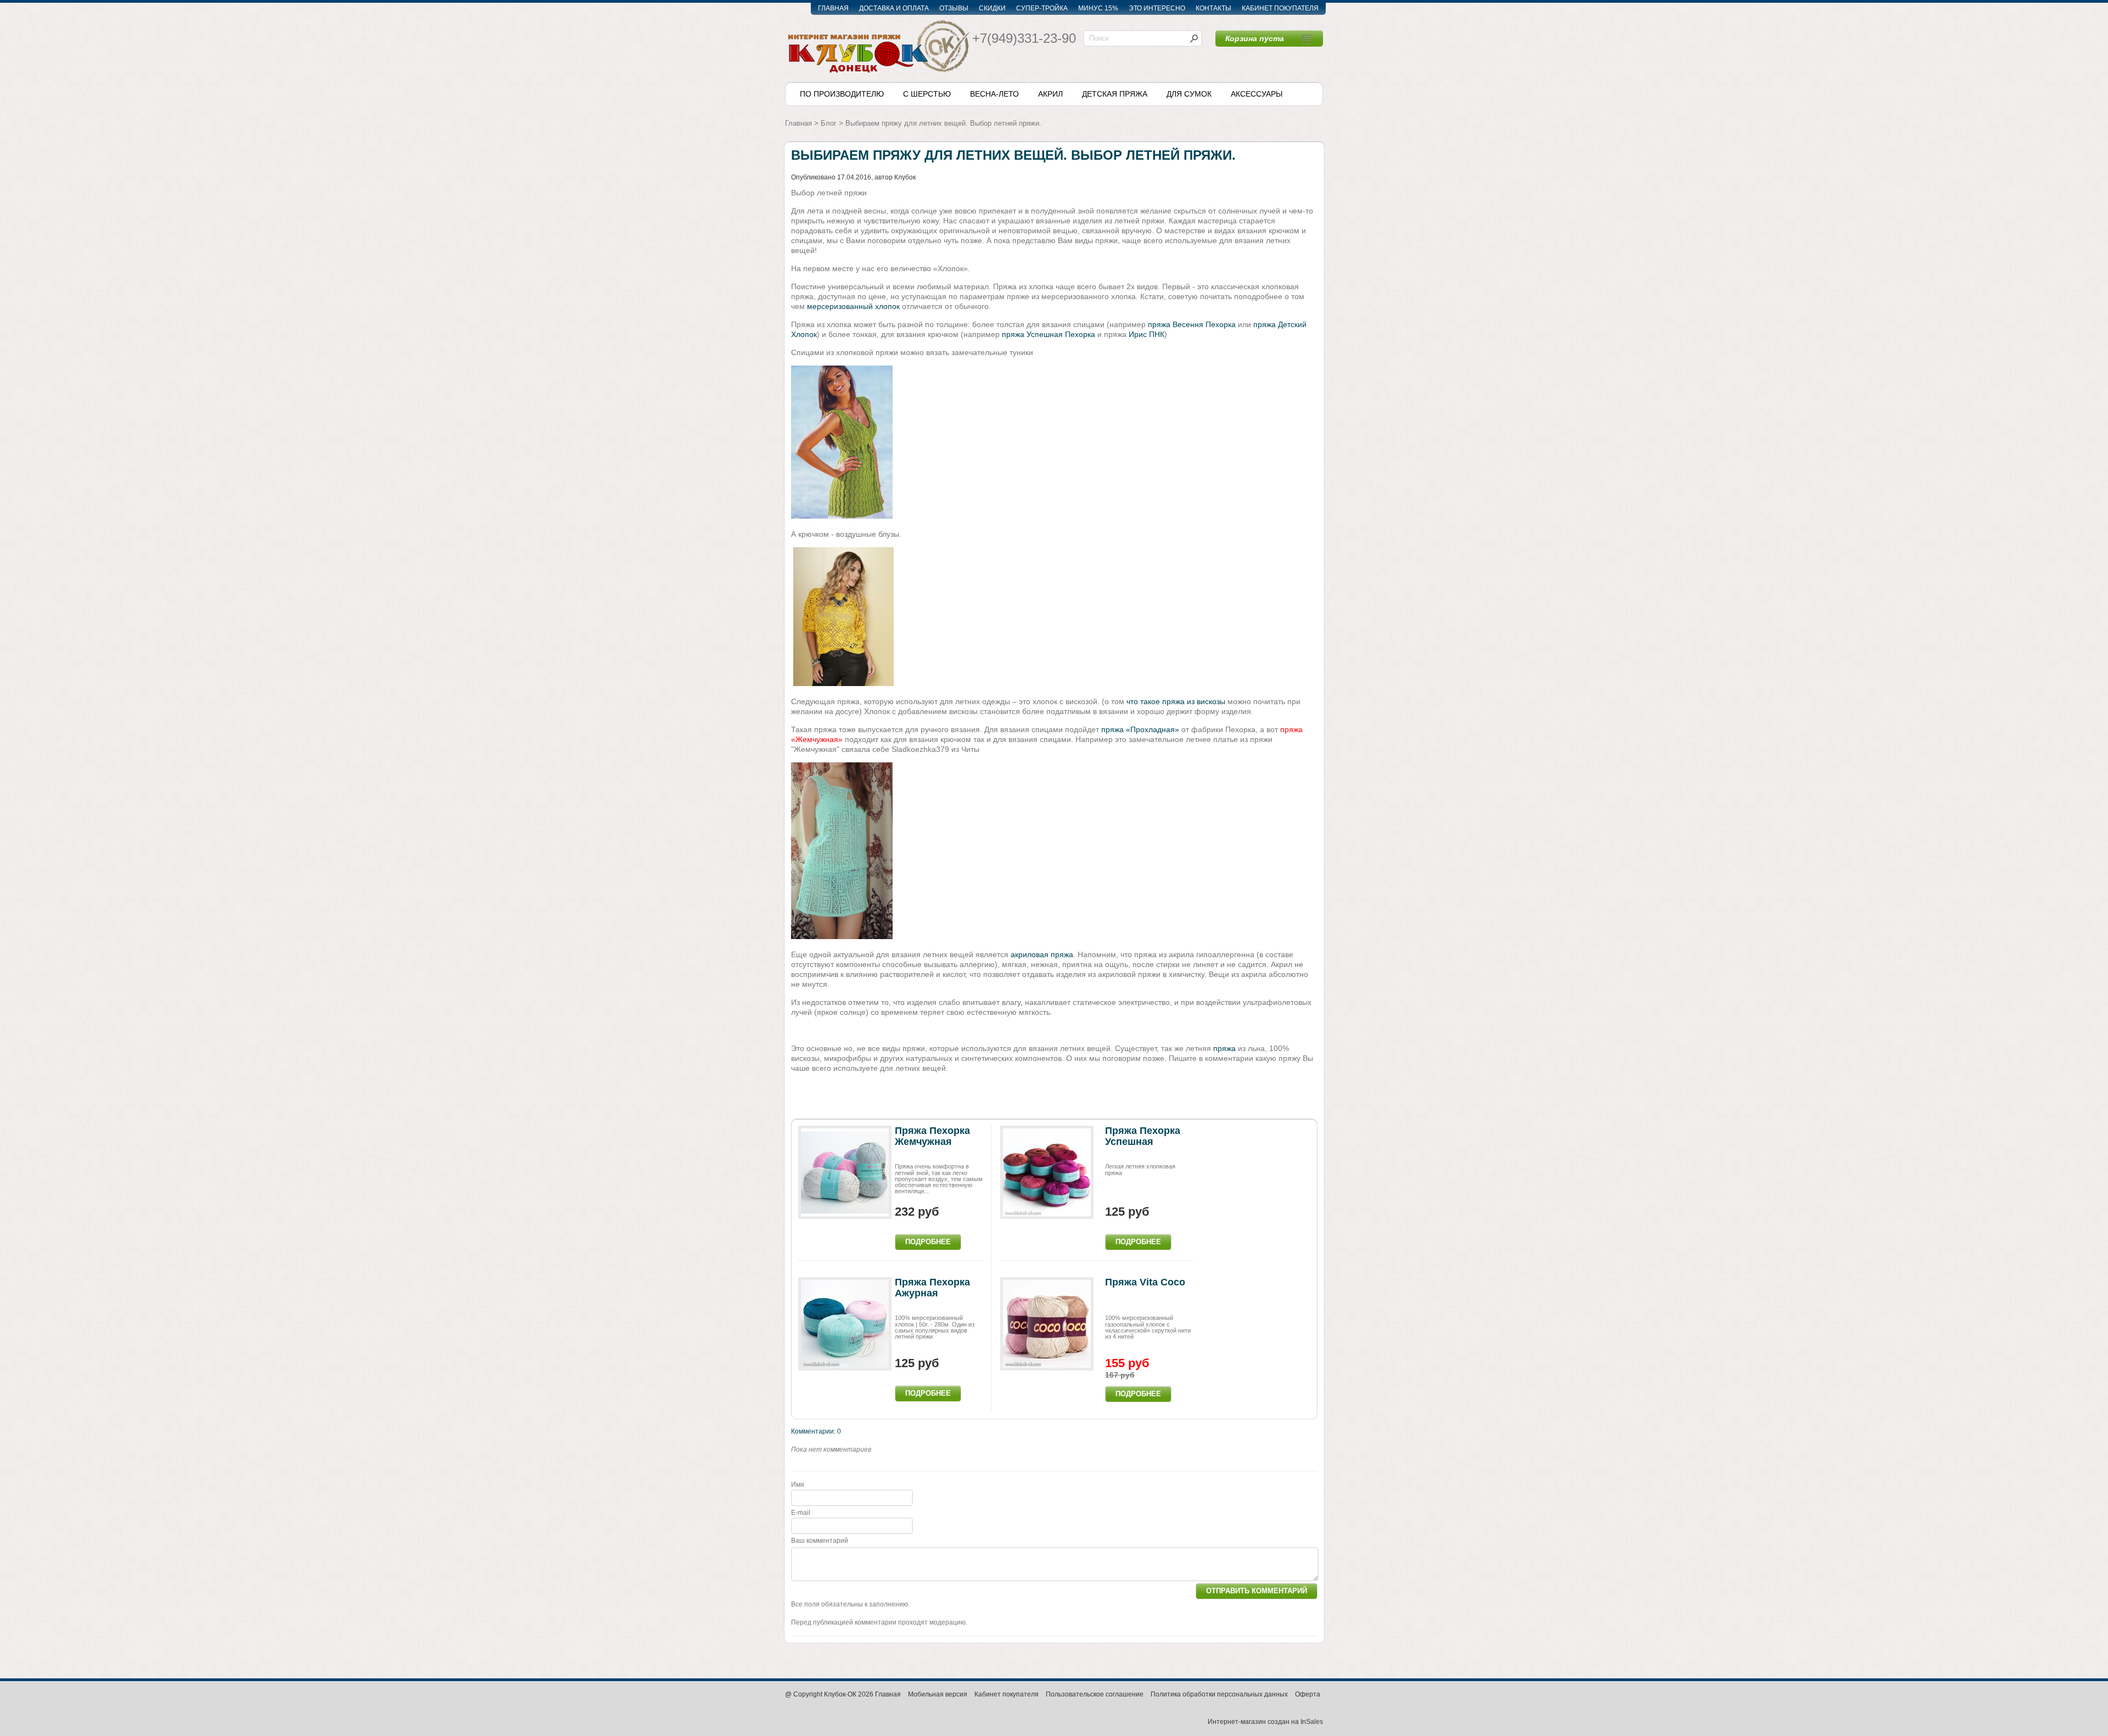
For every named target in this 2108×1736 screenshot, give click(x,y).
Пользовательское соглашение (1095, 1694)
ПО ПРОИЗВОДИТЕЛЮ (842, 94)
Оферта (1308, 1694)
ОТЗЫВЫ (954, 8)
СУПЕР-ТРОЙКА (1042, 8)
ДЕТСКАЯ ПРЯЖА (1115, 94)
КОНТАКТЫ (1213, 8)
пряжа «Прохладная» (1140, 729)
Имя (801, 1485)
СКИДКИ (992, 8)
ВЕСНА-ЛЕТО (994, 94)
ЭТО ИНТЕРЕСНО (1157, 8)
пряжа (1224, 1048)
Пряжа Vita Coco (1145, 1282)
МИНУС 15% (1098, 8)
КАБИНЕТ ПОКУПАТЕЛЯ (1280, 8)
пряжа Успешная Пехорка (1049, 334)
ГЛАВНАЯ (833, 8)
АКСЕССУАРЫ (1257, 94)
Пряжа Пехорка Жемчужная (932, 1136)
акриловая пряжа (1042, 954)
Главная (798, 123)
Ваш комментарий (820, 1541)
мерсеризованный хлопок (853, 306)
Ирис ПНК (1146, 334)
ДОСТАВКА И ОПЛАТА (894, 8)
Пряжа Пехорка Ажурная (932, 1288)
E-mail (801, 1513)
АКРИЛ (1050, 94)
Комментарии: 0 (816, 1431)
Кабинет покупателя (1007, 1694)
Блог (829, 123)
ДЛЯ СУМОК (1189, 94)
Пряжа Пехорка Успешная (1143, 1136)
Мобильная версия (938, 1694)
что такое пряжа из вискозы (1176, 701)
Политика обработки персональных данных (1219, 1694)
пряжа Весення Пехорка (1192, 324)
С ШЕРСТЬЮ (927, 94)
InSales (1312, 1722)
